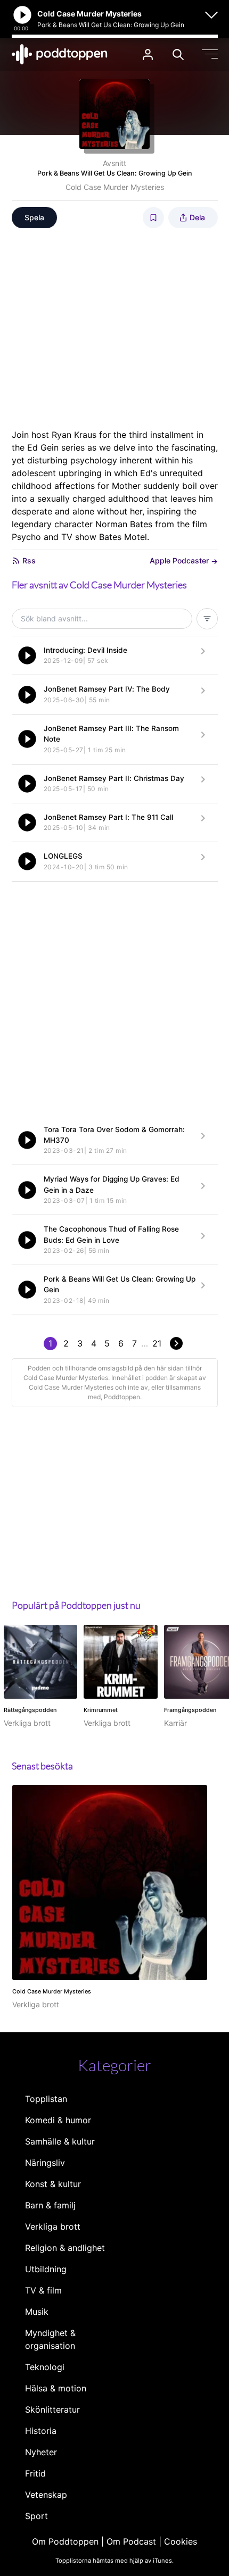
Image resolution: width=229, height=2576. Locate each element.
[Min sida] (148, 55)
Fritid (35, 2473)
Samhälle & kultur (60, 2141)
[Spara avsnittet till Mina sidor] (153, 218)
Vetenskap (46, 2495)
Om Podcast (131, 2541)
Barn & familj (50, 2205)
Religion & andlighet (65, 2248)
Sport (36, 2516)
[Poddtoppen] (60, 54)
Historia (41, 2431)
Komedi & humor (58, 2120)
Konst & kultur (53, 2184)
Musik (37, 2312)
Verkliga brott (53, 2226)
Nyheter (41, 2452)
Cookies (181, 2541)
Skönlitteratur (52, 2409)
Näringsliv (45, 2163)
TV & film (43, 2290)
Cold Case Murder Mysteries (115, 187)
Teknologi (45, 2367)
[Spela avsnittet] (27, 655)
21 (157, 1343)
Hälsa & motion (56, 2388)
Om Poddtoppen (65, 2541)
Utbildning (46, 2269)
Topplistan (46, 2099)
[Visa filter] (207, 619)
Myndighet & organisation (50, 2339)
